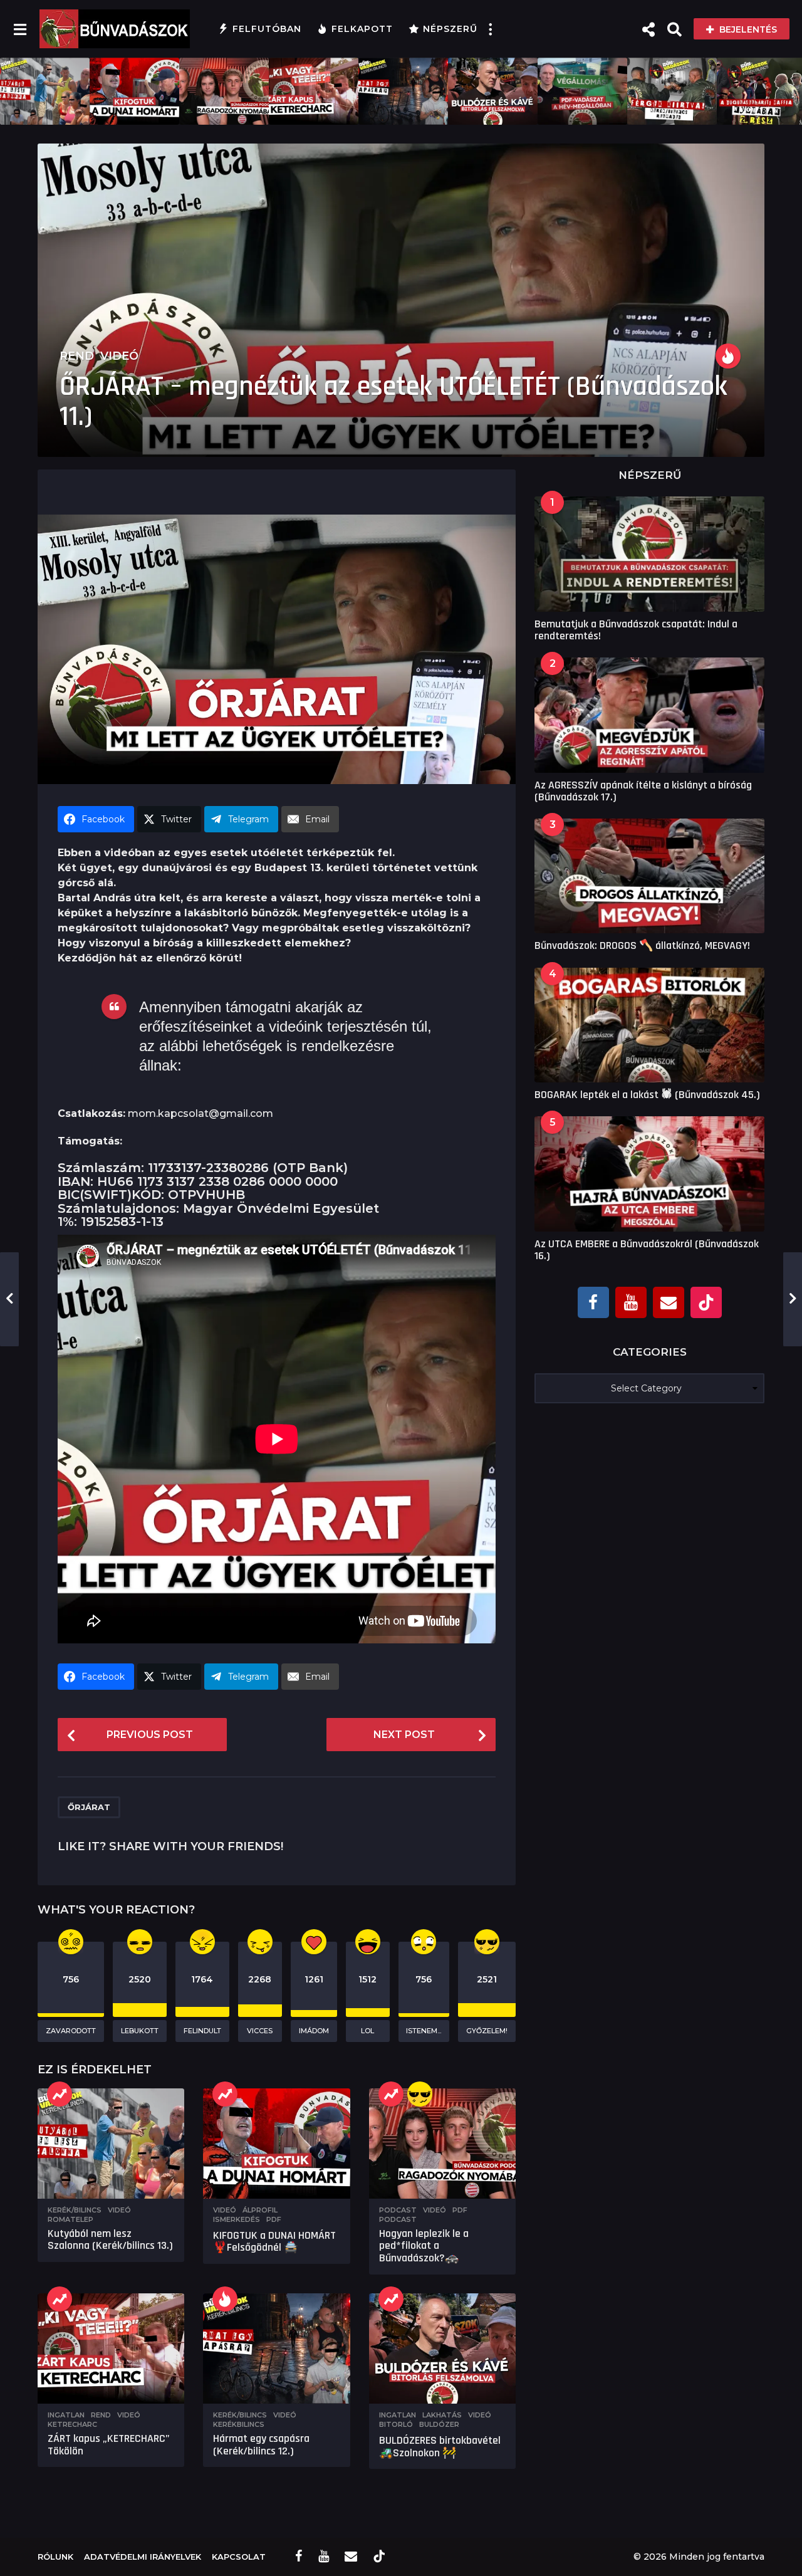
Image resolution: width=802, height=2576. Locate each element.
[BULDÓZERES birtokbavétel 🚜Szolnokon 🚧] (442, 2348)
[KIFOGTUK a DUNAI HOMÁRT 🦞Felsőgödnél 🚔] (276, 2144)
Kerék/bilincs (75, 2210)
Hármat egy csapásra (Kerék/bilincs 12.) (261, 2445)
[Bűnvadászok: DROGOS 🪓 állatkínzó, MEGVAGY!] (649, 876)
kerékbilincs (239, 2424)
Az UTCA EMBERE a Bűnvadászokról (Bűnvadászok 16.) (647, 1250)
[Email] (669, 1302)
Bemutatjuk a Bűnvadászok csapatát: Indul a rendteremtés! (636, 630)
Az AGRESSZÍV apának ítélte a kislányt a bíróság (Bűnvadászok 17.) (643, 791)
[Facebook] (593, 1302)
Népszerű (450, 29)
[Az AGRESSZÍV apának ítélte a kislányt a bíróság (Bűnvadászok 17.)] (649, 715)
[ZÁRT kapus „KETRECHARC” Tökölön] (111, 2348)
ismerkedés (237, 2219)
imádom (314, 2031)
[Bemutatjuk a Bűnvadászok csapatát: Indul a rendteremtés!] (649, 554)
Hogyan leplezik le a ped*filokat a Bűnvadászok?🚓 (424, 2246)
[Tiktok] (706, 1302)
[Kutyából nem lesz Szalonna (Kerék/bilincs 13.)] (111, 2144)
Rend (77, 356)
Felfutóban (267, 29)
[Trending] (60, 2094)
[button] (20, 29)
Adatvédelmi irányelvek (143, 2557)
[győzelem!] (420, 2094)
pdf (274, 2219)
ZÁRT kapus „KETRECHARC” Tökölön (109, 2445)
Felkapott (362, 29)
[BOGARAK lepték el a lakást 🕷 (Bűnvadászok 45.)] (649, 1025)
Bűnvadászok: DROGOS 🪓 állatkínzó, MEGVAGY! (642, 945)
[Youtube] (631, 1302)
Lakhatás (442, 2415)
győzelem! (487, 2031)
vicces (260, 2031)
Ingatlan (66, 2415)
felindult (202, 2031)
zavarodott (71, 2031)
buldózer (439, 2424)
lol (367, 2031)
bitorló (396, 2424)
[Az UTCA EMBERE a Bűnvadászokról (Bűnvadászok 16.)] (649, 1174)
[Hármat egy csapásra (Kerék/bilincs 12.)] (276, 2348)
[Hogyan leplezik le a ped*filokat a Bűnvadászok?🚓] (442, 2144)
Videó (119, 356)
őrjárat (89, 1807)
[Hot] (728, 356)
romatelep (70, 2219)
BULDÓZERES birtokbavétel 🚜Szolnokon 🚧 (440, 2447)
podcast (398, 2219)
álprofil (260, 2210)
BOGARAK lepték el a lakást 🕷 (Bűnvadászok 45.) (647, 1095)
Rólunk (55, 2557)
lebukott (140, 2031)
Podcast (398, 2210)
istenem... (424, 2031)
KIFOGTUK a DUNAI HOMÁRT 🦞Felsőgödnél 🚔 (274, 2242)
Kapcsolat (239, 2557)
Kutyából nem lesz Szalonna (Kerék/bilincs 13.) (110, 2240)
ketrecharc (72, 2424)
